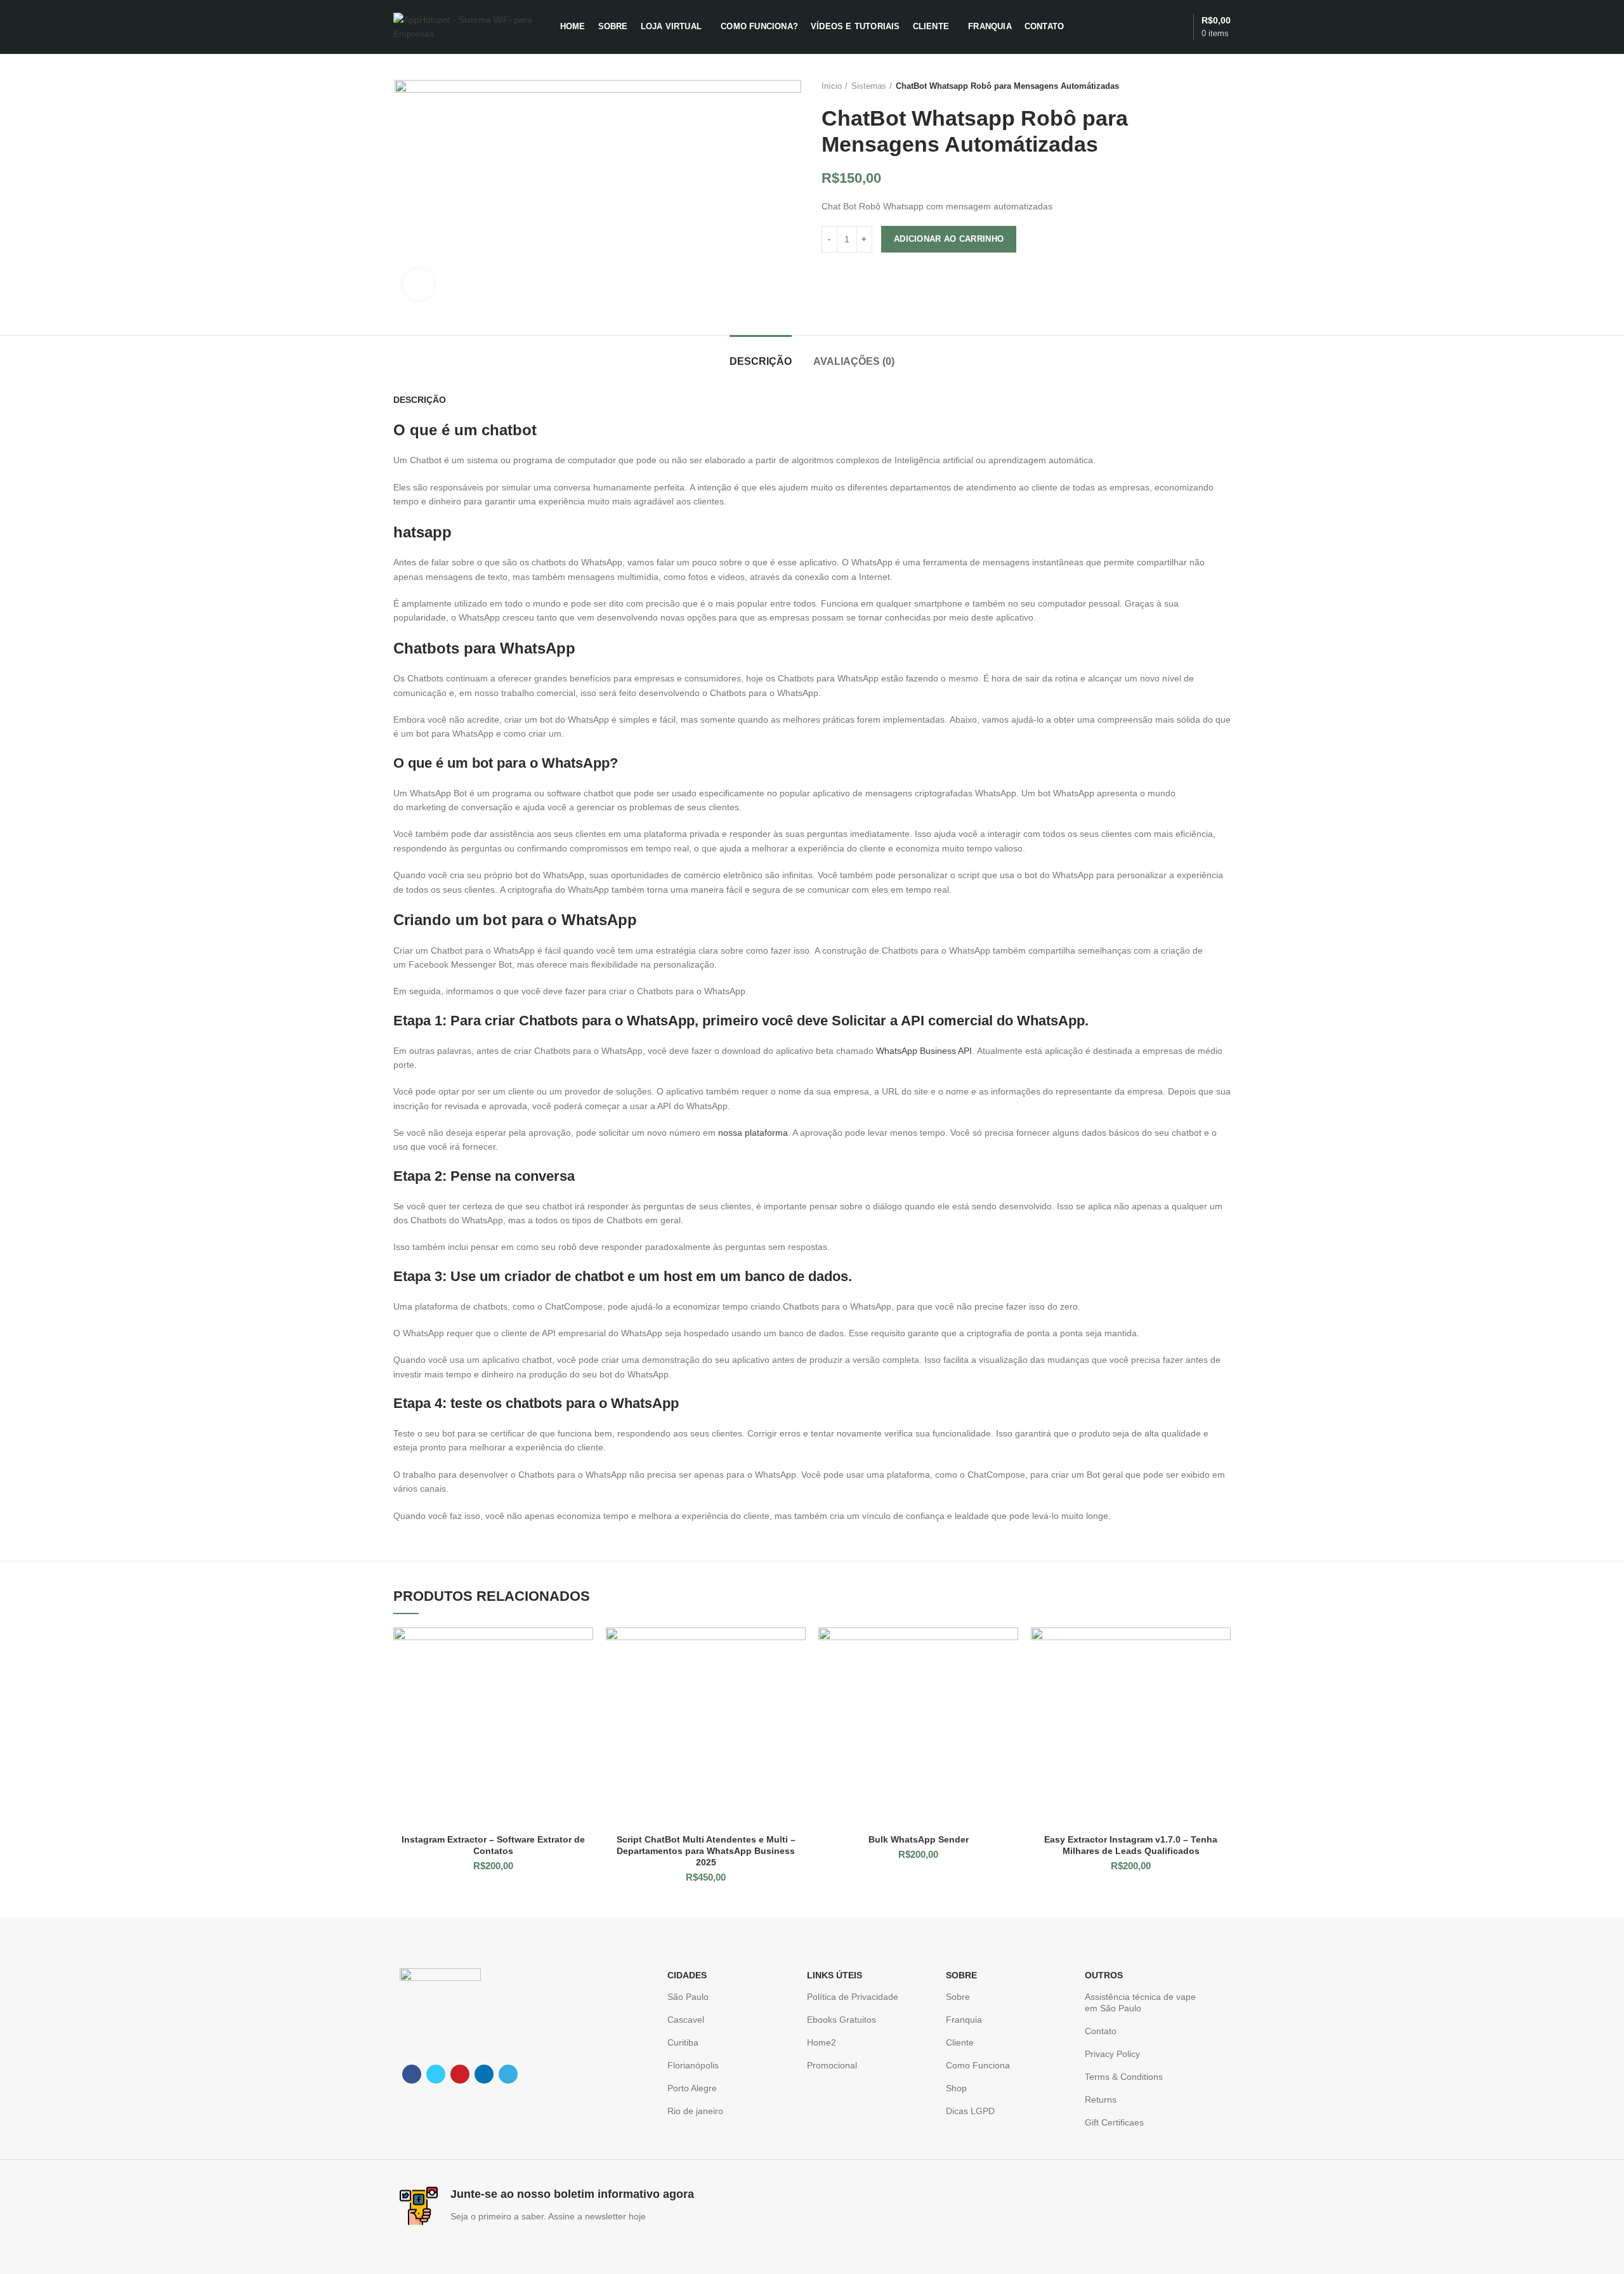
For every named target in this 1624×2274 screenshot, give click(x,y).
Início (832, 86)
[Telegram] (508, 2074)
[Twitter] (436, 2074)
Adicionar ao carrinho (949, 239)
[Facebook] (412, 2074)
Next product (1224, 86)
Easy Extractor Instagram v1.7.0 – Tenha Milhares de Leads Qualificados (1131, 1845)
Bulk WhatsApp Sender (919, 1839)
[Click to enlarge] (419, 284)
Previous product (1199, 86)
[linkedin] (484, 2074)
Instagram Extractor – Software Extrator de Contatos (493, 1845)
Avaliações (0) (854, 361)
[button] (584, 1648)
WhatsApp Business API (924, 1051)
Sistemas (869, 86)
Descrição (761, 361)
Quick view (584, 1677)
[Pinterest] (460, 2074)
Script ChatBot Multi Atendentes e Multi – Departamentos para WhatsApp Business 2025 (706, 1851)
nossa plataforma (753, 1133)
